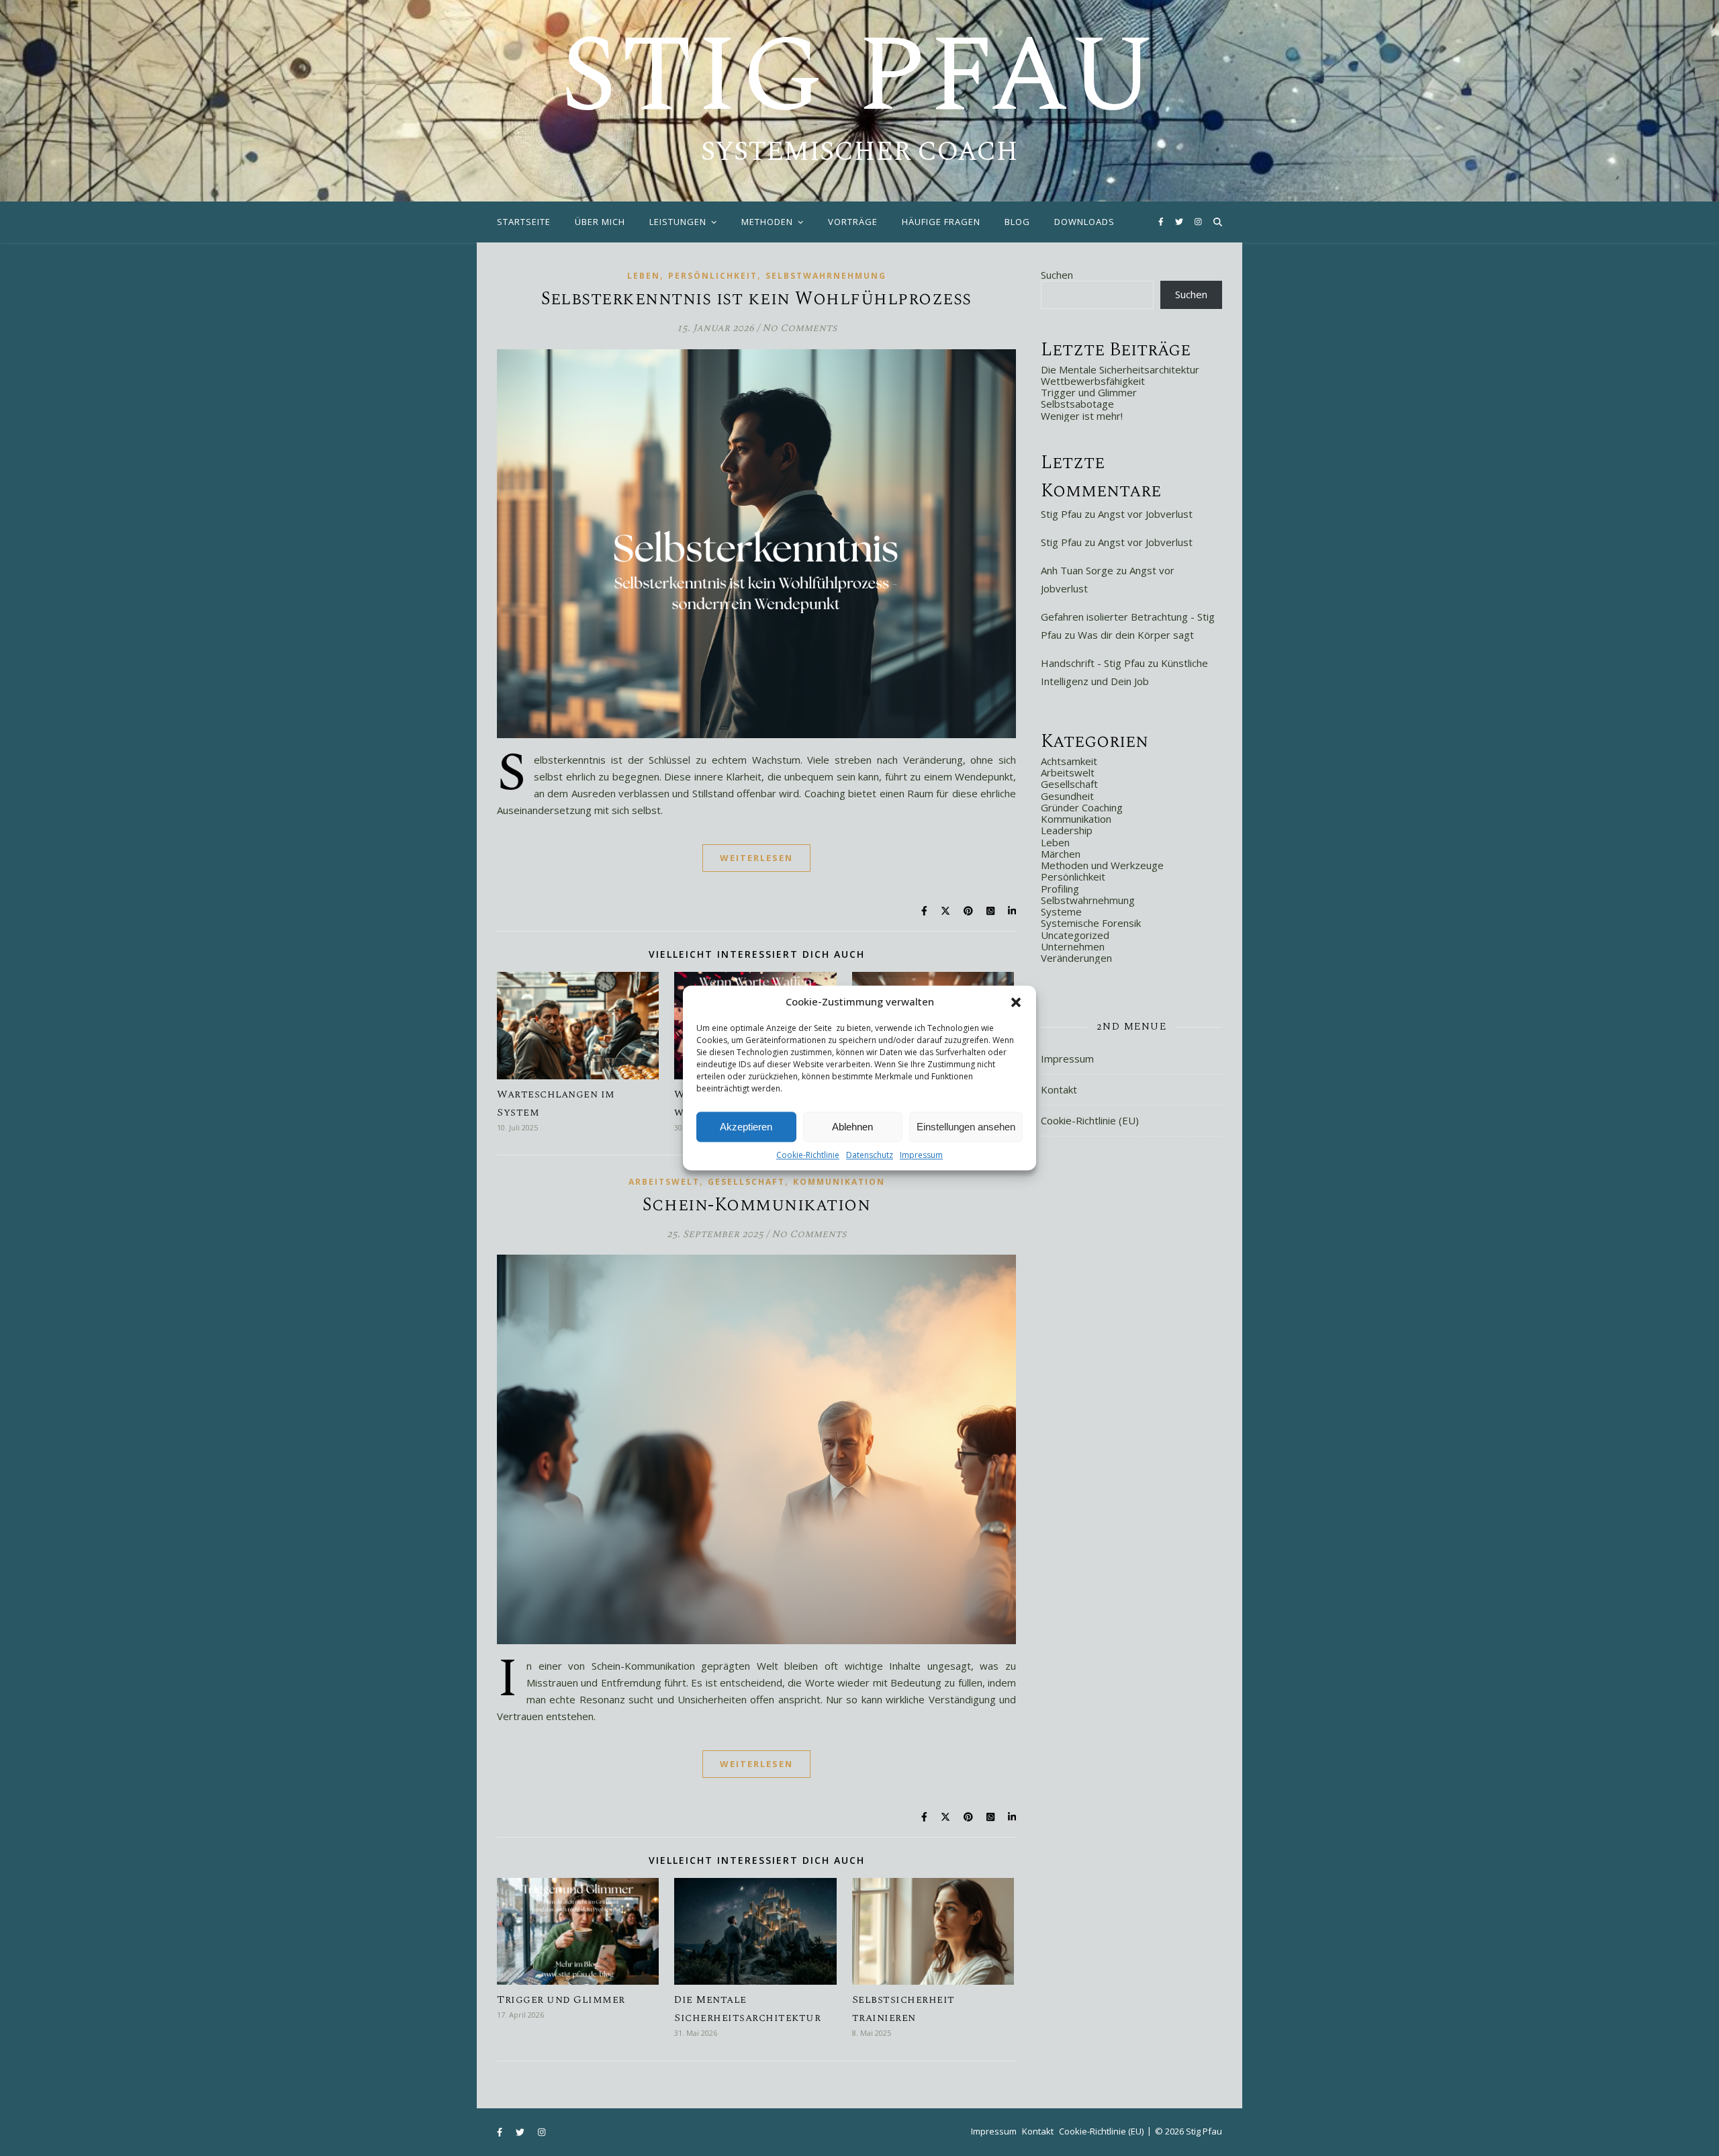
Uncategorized (1075, 935)
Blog (1017, 222)
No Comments (799, 328)
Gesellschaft (746, 1182)
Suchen (1057, 275)
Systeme (1061, 911)
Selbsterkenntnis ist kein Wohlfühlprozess (756, 299)
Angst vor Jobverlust (1145, 514)
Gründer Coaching (1082, 807)
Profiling (1060, 889)
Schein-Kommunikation (756, 1205)
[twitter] (1180, 221)
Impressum (921, 1155)
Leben (644, 276)
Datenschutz (870, 1155)
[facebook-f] (1162, 221)
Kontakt (1059, 1089)
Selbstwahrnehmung (826, 276)
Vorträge (853, 222)
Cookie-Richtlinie (808, 1155)
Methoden (767, 222)
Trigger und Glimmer (561, 2000)
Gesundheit (1067, 796)
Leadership (1067, 830)
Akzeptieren (746, 1127)
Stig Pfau (859, 77)
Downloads (1084, 222)
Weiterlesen (756, 858)
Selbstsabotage (1077, 404)
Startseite (524, 222)
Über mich (600, 222)
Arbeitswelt (664, 1182)
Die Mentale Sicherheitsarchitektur (1120, 369)
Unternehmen (1073, 946)
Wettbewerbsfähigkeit (1093, 381)
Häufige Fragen (941, 222)
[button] (1016, 1002)
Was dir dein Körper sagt (1136, 635)
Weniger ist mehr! (1082, 416)
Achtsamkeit (1069, 761)
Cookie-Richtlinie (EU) (1090, 1120)
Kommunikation (839, 1182)
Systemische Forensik (1091, 923)
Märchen (1061, 854)
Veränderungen (1076, 958)
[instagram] (1198, 221)
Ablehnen (852, 1127)
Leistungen (678, 222)
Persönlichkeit (713, 276)
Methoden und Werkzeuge (1102, 865)
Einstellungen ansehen (966, 1127)
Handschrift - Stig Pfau (1093, 663)
